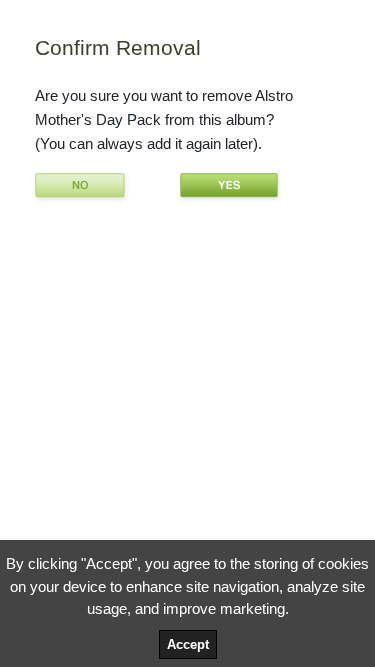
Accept (188, 644)
